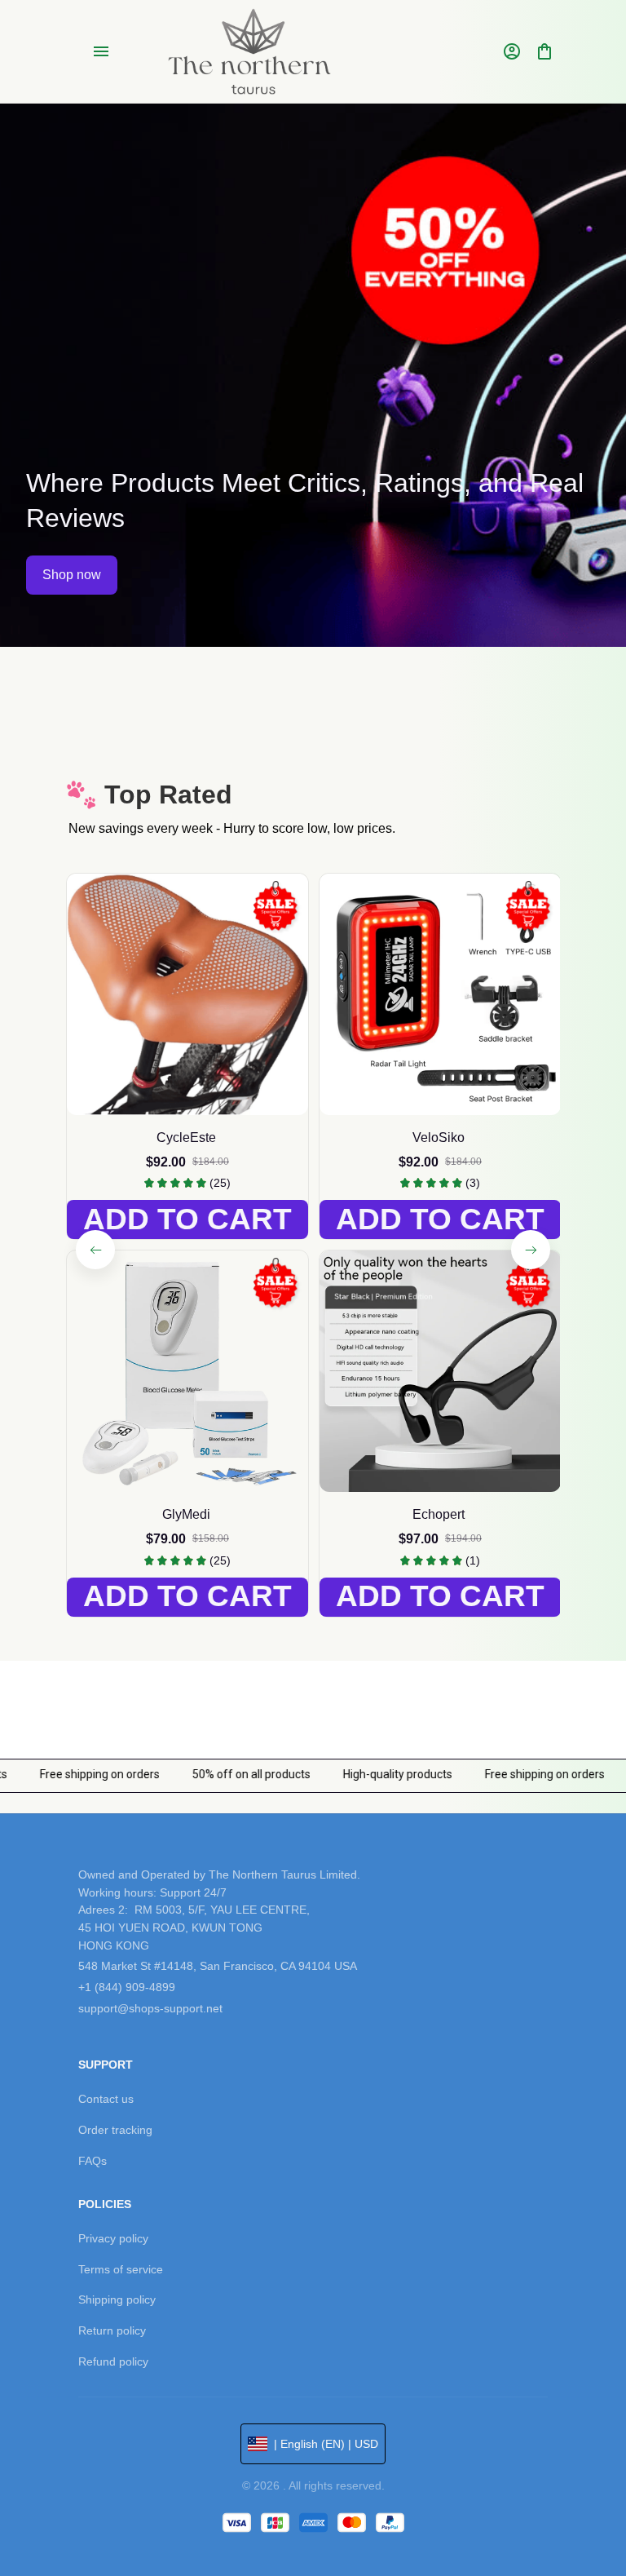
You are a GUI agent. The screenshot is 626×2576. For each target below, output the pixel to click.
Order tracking (115, 2130)
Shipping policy (117, 2299)
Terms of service (121, 2269)
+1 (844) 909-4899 (127, 1987)
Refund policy (113, 2361)
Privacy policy (113, 2238)
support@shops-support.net (150, 2008)
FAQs (93, 2161)
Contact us (106, 2099)
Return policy (112, 2330)
